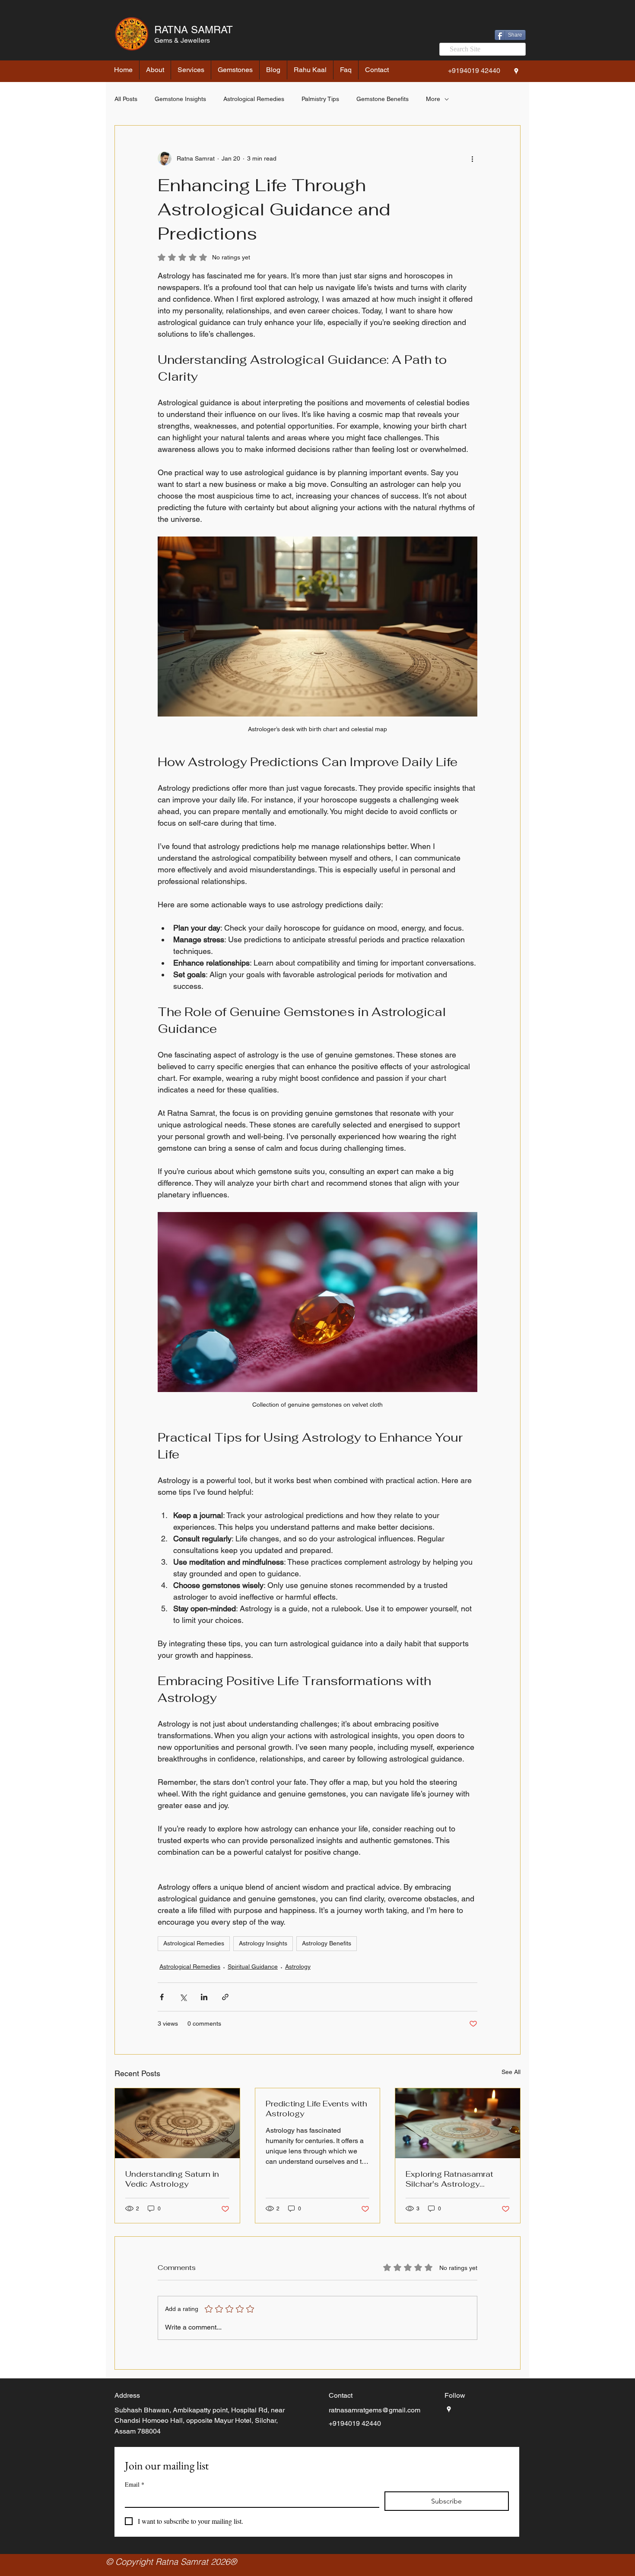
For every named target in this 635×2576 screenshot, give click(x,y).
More (433, 99)
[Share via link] (225, 1997)
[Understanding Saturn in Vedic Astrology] (177, 2123)
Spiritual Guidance (253, 1967)
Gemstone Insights (180, 99)
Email (135, 2484)
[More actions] (472, 158)
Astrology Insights (263, 1943)
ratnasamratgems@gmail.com (375, 2410)
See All (511, 2072)
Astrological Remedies (254, 99)
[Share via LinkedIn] (204, 1997)
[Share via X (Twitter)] (183, 1997)
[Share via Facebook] (162, 1997)
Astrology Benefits (327, 1943)
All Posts (126, 99)
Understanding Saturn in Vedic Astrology (172, 2179)
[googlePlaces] (516, 71)
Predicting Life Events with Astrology (316, 2109)
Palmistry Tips (320, 99)
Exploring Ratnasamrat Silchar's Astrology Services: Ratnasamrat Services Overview (449, 2179)
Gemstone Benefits (383, 99)
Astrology (298, 1967)
